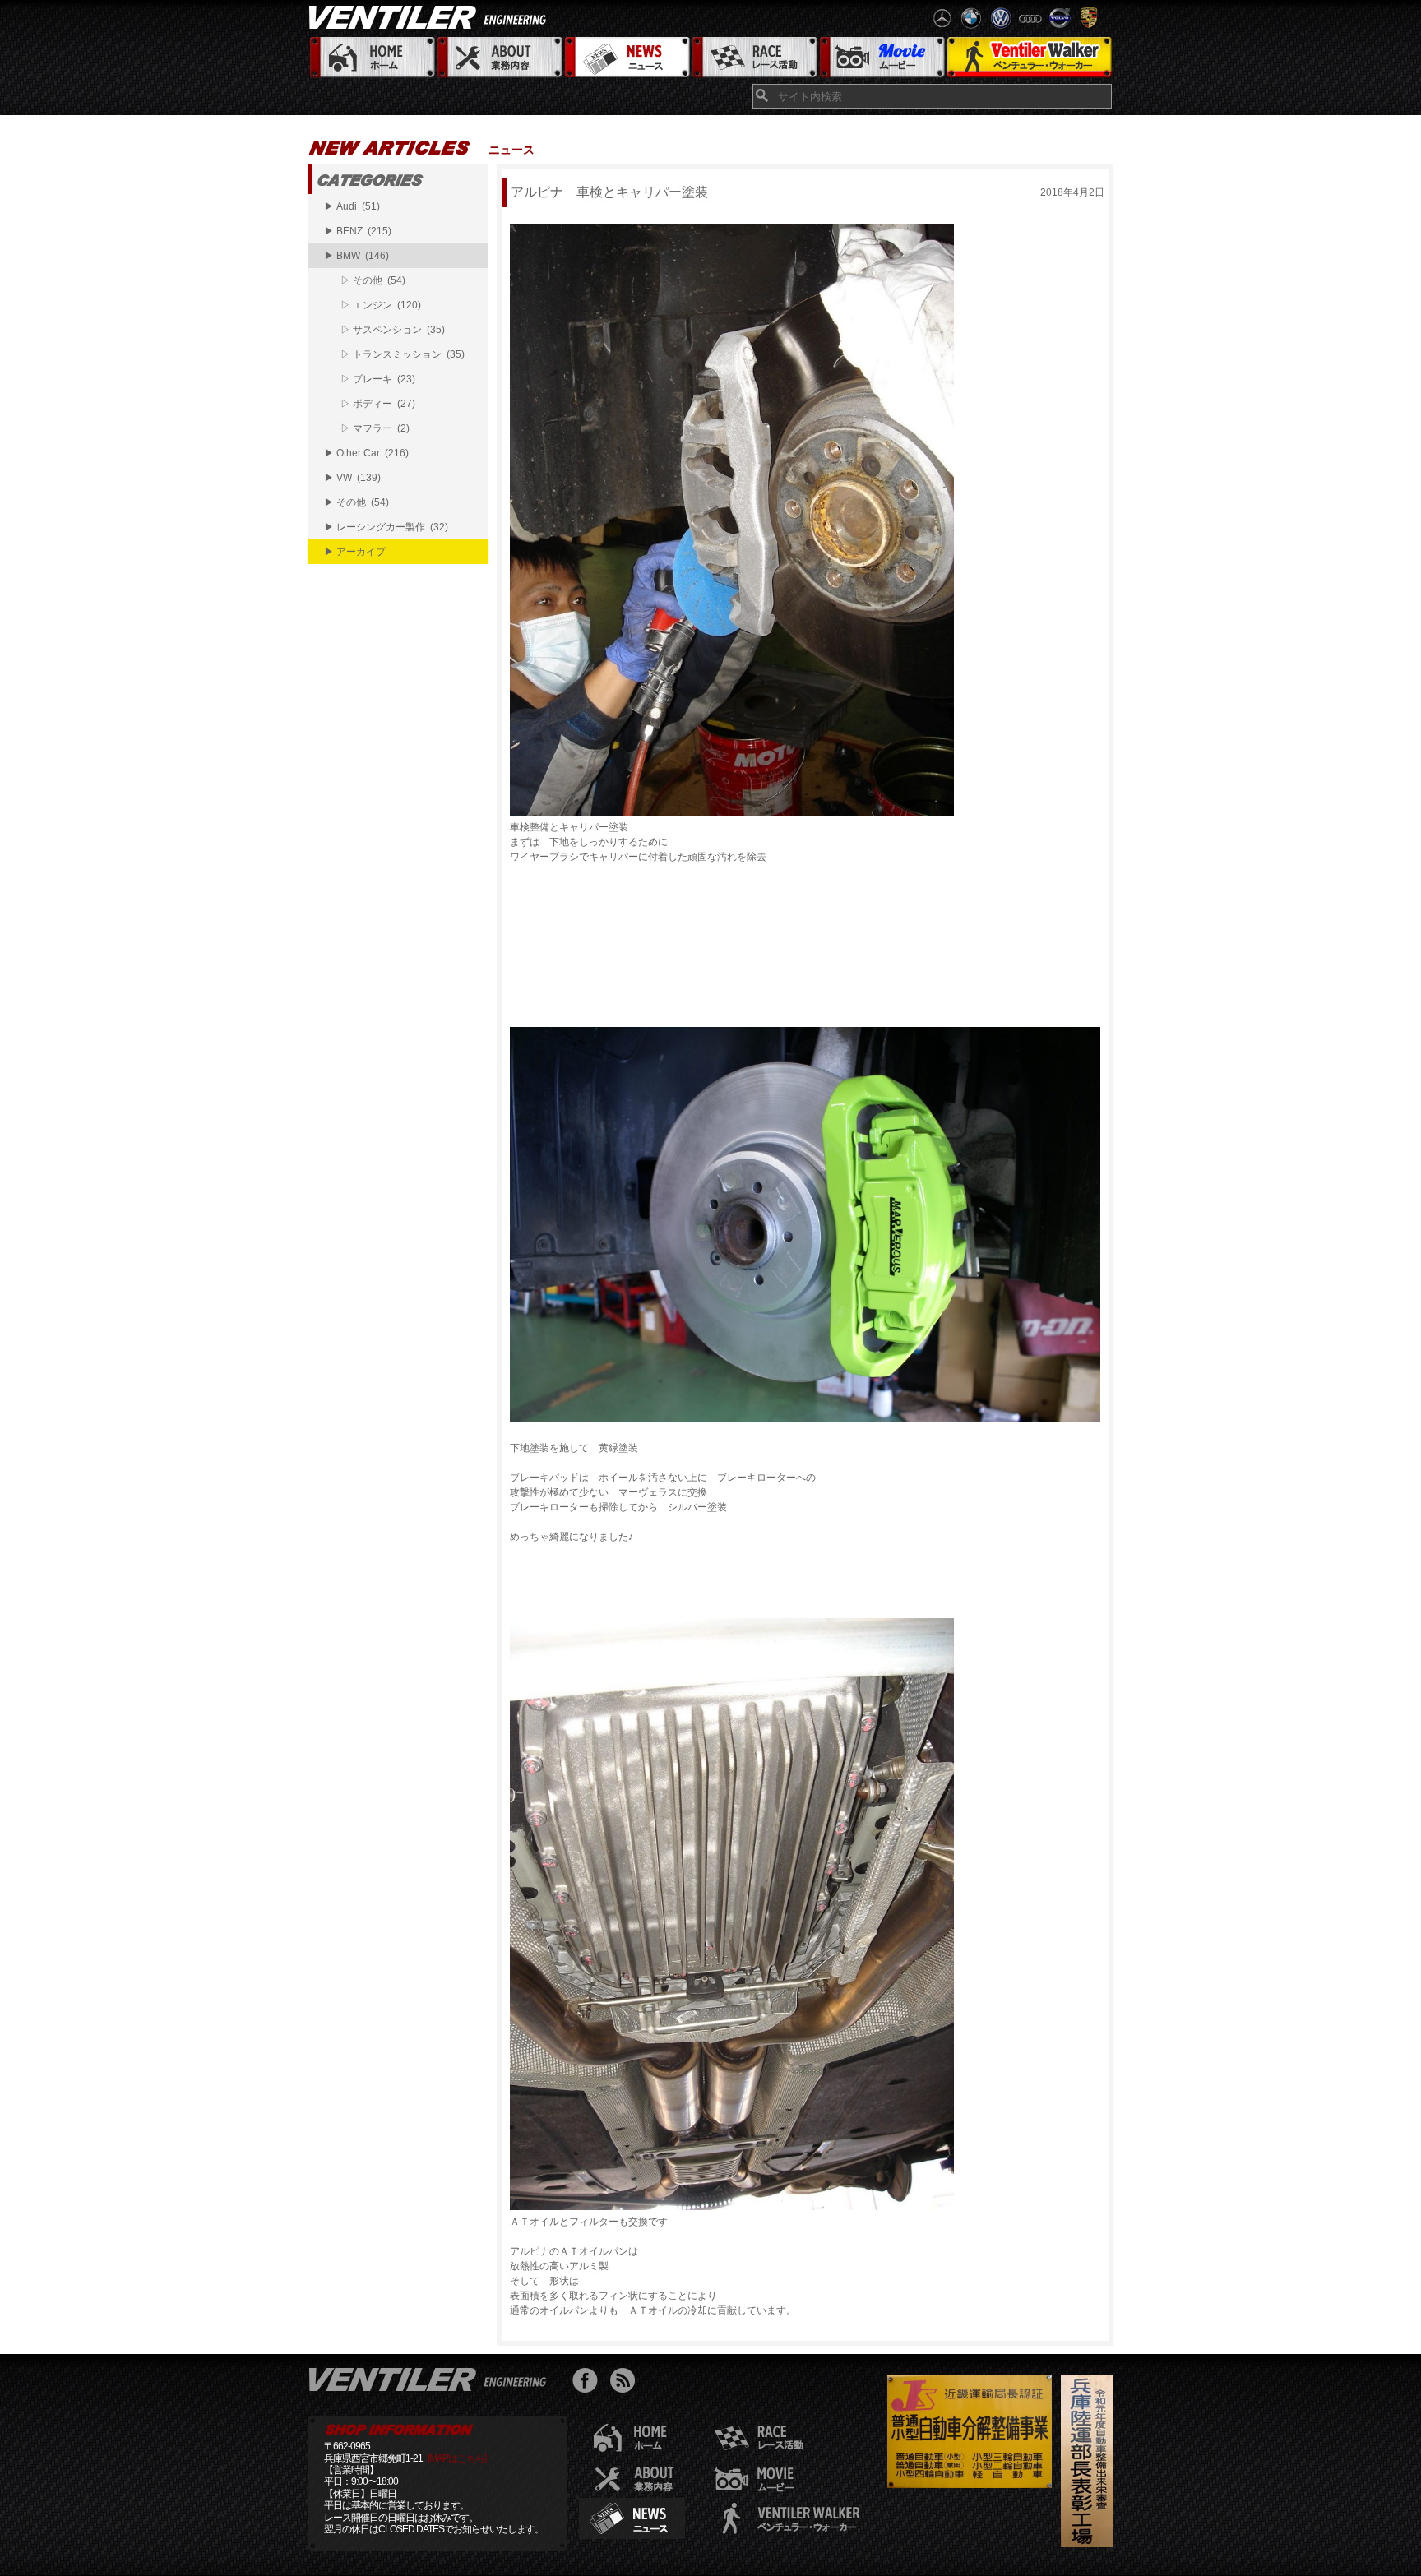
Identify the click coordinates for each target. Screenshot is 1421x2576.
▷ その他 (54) (373, 280)
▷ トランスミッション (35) (403, 354)
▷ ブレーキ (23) (378, 379)
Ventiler (431, 2379)
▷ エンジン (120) (381, 305)
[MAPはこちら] (457, 2458)
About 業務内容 (499, 58)
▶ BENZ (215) (358, 231)
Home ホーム (371, 58)
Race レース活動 (754, 58)
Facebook (589, 2382)
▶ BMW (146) (356, 256)
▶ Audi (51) (352, 206)
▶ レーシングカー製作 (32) (386, 527)
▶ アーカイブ (355, 552)
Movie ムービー (881, 58)
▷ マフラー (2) (375, 428)
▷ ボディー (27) (378, 404)
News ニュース (626, 58)
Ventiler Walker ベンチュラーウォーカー (1029, 58)
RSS (626, 2382)
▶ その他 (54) (356, 502)
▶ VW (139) (352, 478)
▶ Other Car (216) (366, 453)
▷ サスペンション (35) (393, 330)
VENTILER (431, 16)
